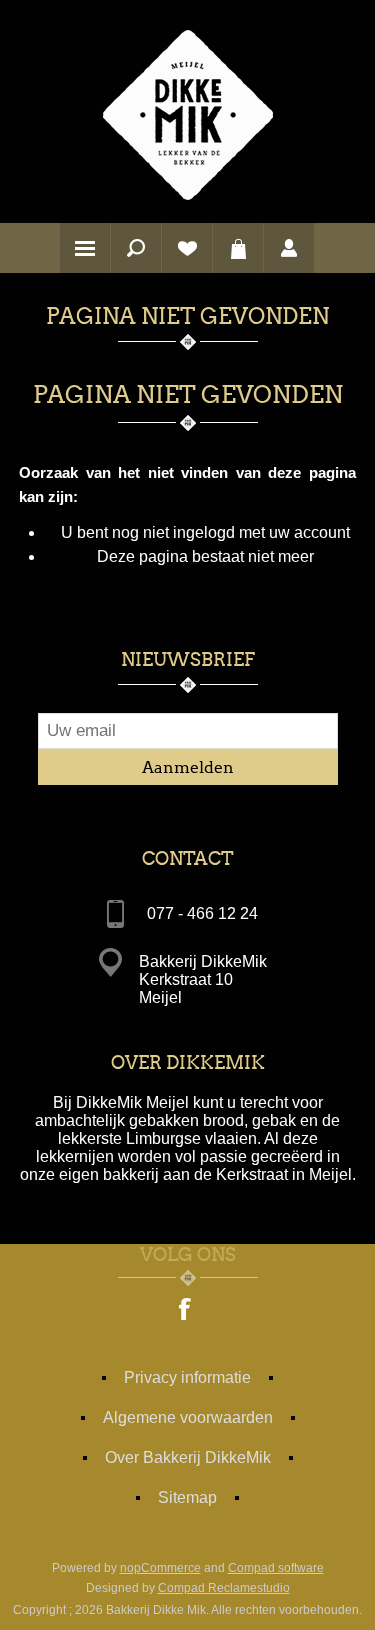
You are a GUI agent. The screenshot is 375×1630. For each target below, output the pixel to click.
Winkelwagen (238, 248)
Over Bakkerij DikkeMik (188, 1457)
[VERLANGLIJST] (187, 248)
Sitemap (187, 1497)
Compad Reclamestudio (224, 1588)
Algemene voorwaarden (188, 1417)
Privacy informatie (187, 1377)
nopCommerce (160, 1568)
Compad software (276, 1568)
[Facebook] (186, 1311)
